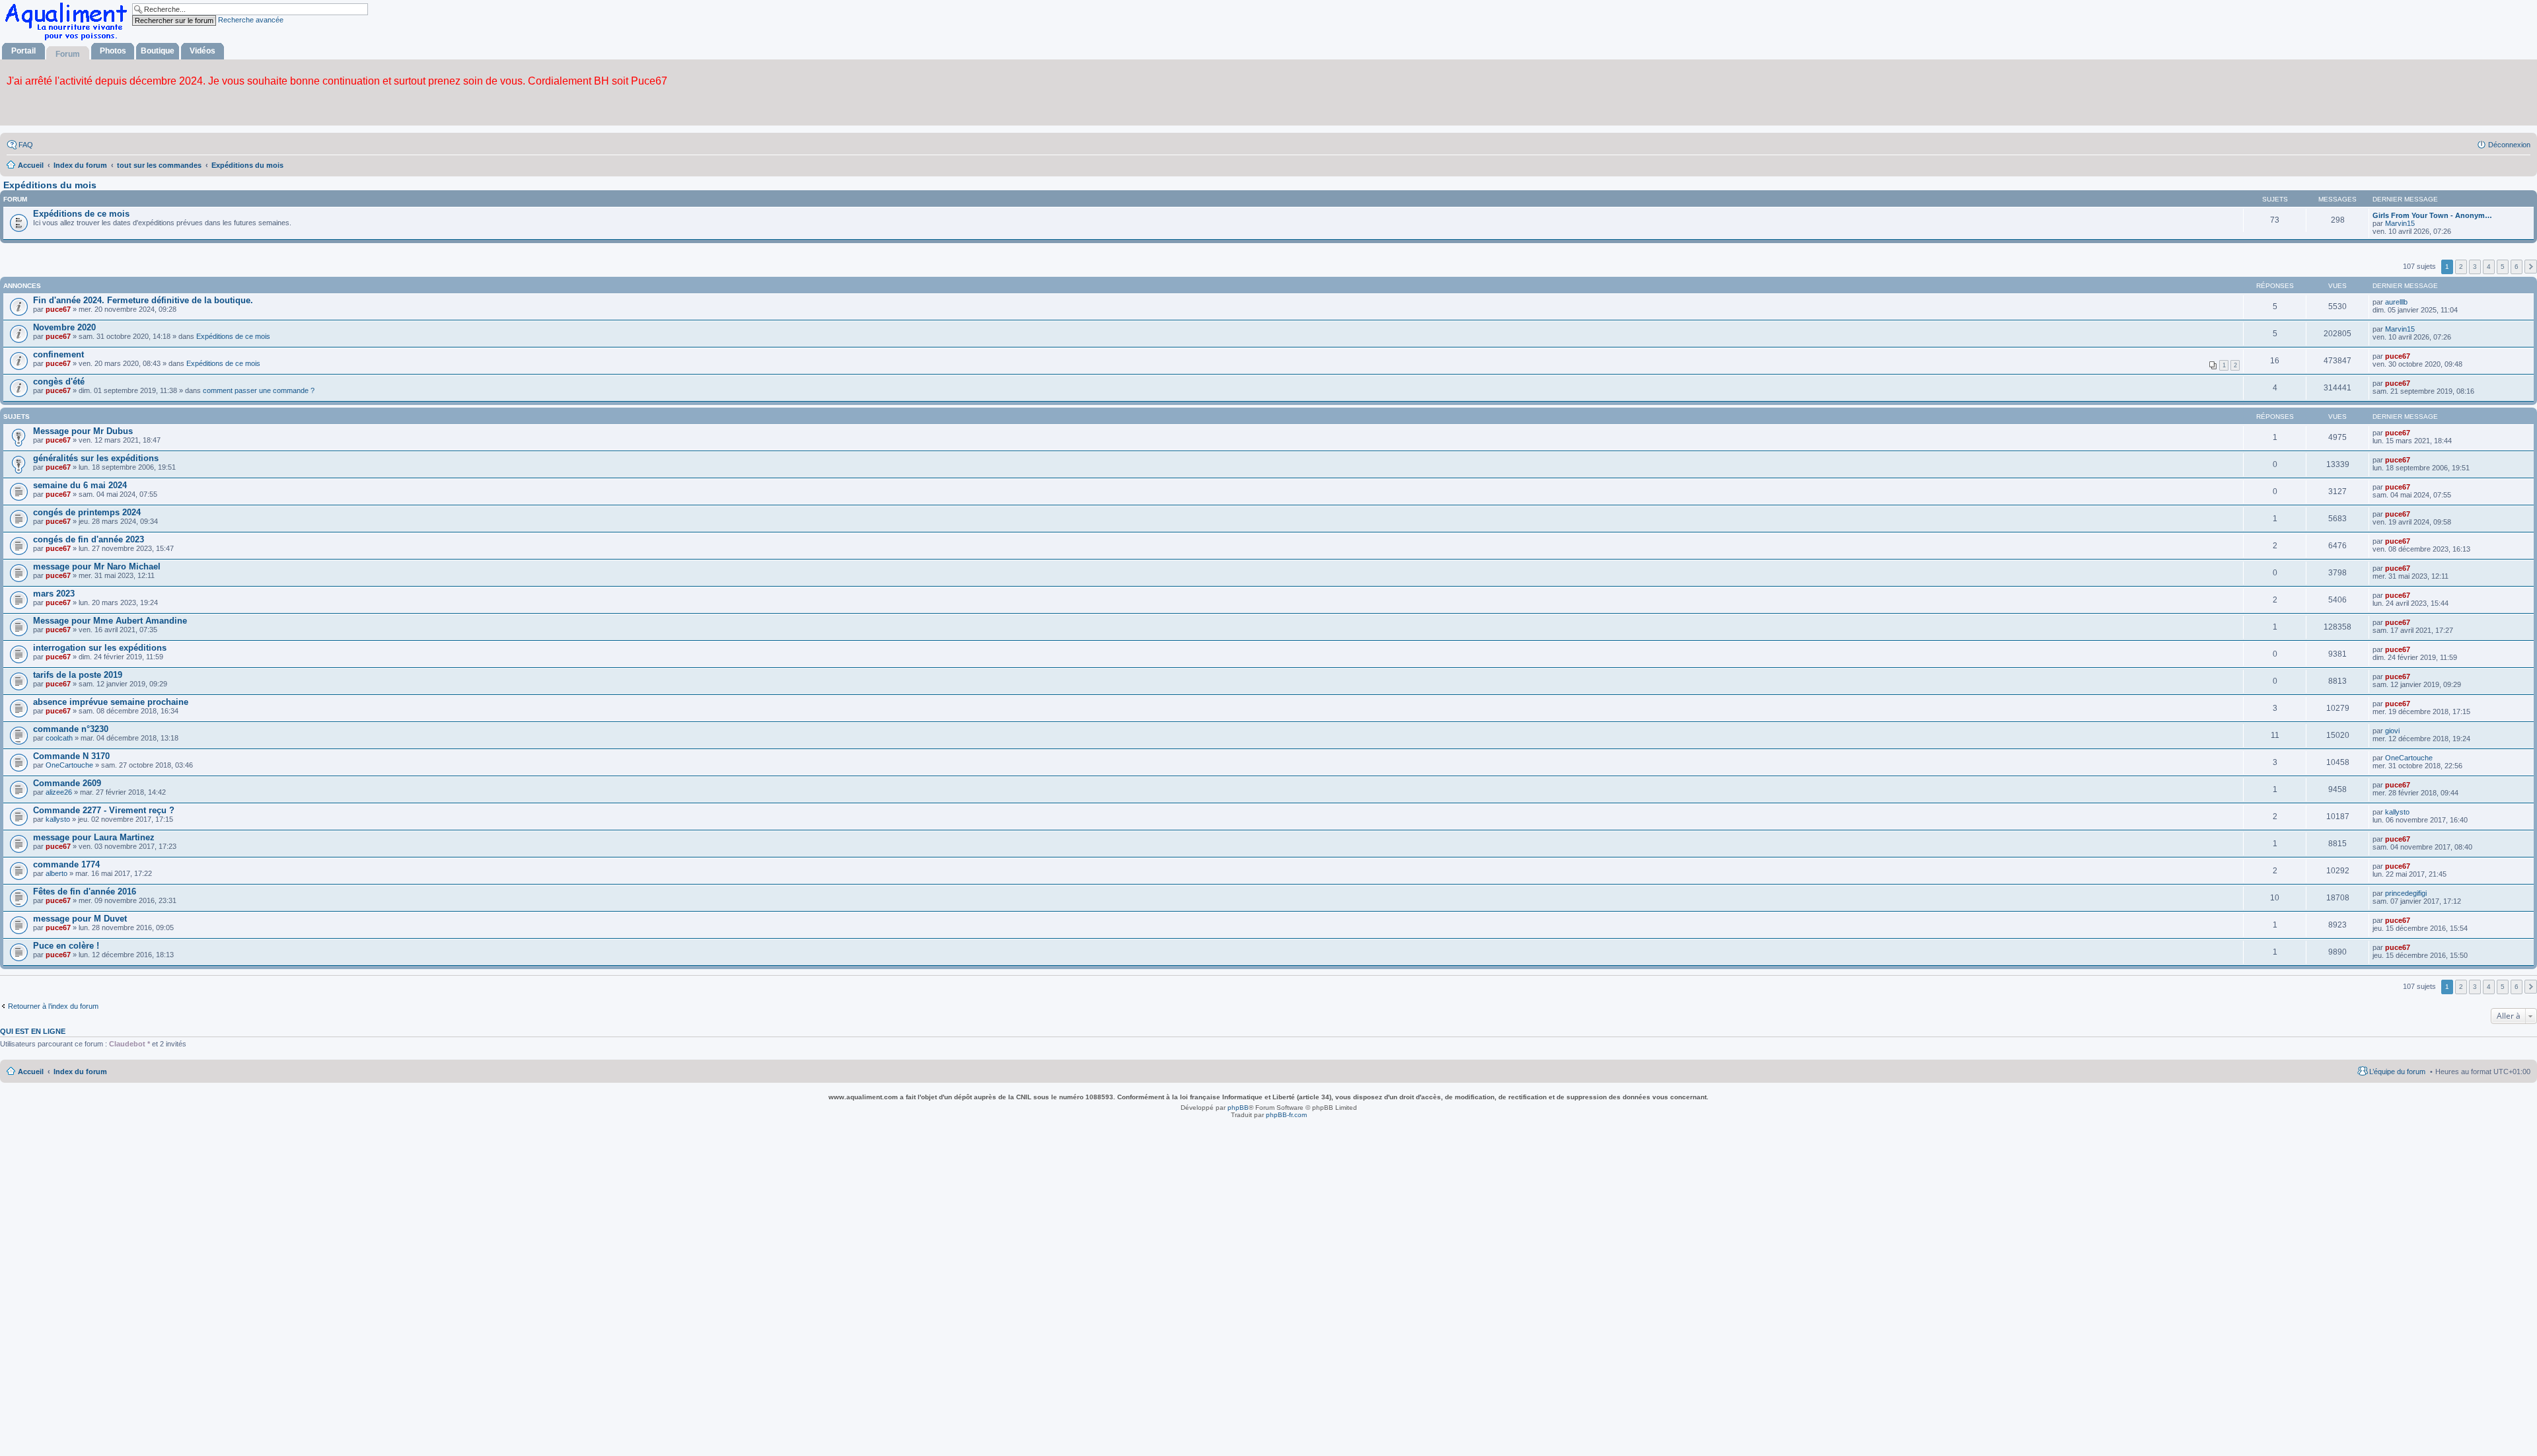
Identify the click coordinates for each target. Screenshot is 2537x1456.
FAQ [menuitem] (26, 145)
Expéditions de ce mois (81, 214)
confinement (58, 354)
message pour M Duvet (80, 919)
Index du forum (80, 1072)
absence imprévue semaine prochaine (111, 702)
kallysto (58, 819)
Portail (23, 51)
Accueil (31, 1072)
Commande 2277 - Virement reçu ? (104, 810)
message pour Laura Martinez (94, 837)
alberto (56, 873)
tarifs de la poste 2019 (78, 675)
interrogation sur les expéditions (100, 648)
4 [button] (2489, 267)
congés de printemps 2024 (87, 512)
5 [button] (2503, 267)
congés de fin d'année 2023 (89, 539)
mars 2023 (54, 594)
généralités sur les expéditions (96, 458)
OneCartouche (69, 765)
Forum (68, 54)
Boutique (158, 51)
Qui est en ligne (33, 1031)
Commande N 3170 (71, 756)
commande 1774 (66, 864)
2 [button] (2461, 267)
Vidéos (202, 51)
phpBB (1238, 1108)
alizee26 (59, 792)
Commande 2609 (67, 783)
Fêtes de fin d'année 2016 (85, 892)
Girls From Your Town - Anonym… (2432, 215)
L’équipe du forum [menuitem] (2397, 1072)
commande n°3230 (71, 729)
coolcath (59, 738)
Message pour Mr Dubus (83, 431)
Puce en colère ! (66, 946)
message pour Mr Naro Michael (97, 566)
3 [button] (2475, 267)
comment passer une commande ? (259, 390)
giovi (2392, 731)
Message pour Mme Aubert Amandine (110, 621)
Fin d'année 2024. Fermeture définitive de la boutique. (143, 300)
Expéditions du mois (50, 185)
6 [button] (2517, 267)
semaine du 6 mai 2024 (80, 485)
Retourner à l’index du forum (53, 1006)
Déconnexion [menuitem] (2509, 145)
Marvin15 (2400, 223)
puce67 (58, 309)
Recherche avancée (251, 20)
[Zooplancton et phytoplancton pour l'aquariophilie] (69, 40)
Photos (113, 51)
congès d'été (59, 382)
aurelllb (2396, 302)
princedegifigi (2406, 893)
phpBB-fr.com (1286, 1115)
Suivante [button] (2531, 267)
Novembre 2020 (64, 327)
